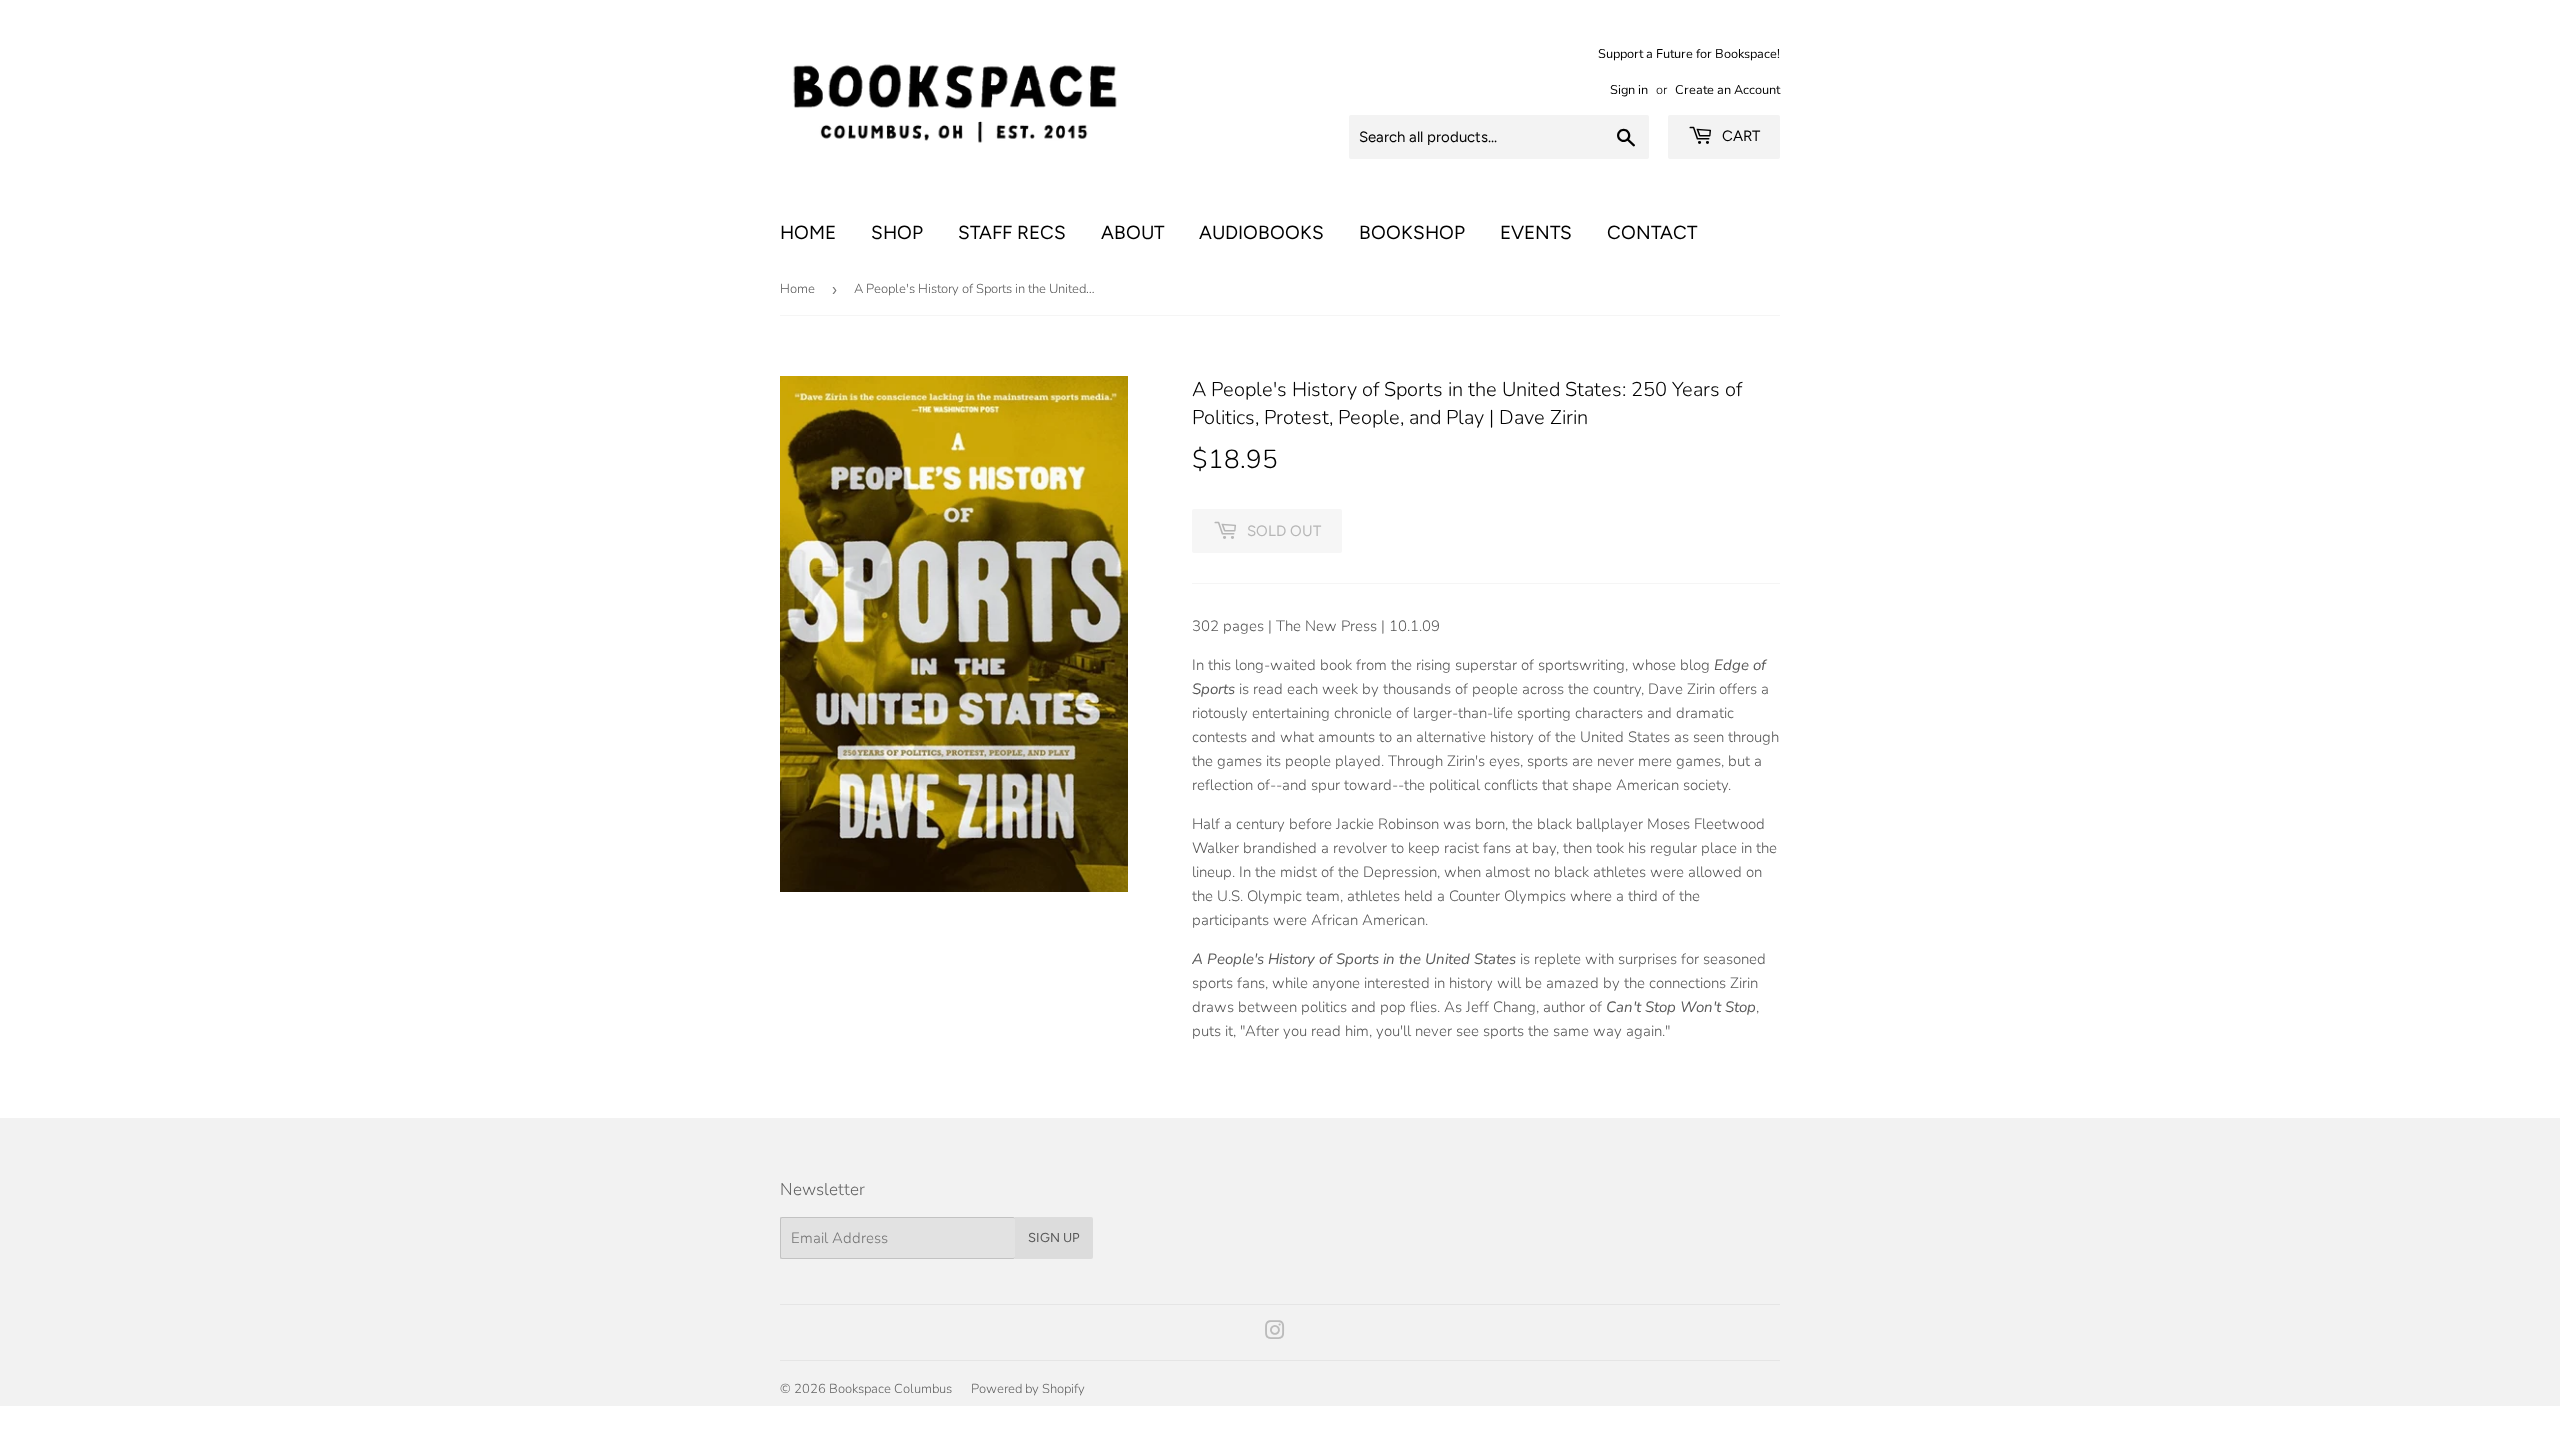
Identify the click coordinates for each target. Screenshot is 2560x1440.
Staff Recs (1012, 232)
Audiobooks (1261, 232)
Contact (1652, 232)
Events (1536, 232)
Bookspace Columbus (890, 1389)
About (1132, 232)
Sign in (1629, 90)
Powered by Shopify (1028, 1389)
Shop (897, 232)
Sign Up (1054, 1237)
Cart (1739, 136)
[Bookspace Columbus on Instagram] (1275, 1333)
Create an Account (1727, 90)
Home (808, 232)
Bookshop (1412, 232)
